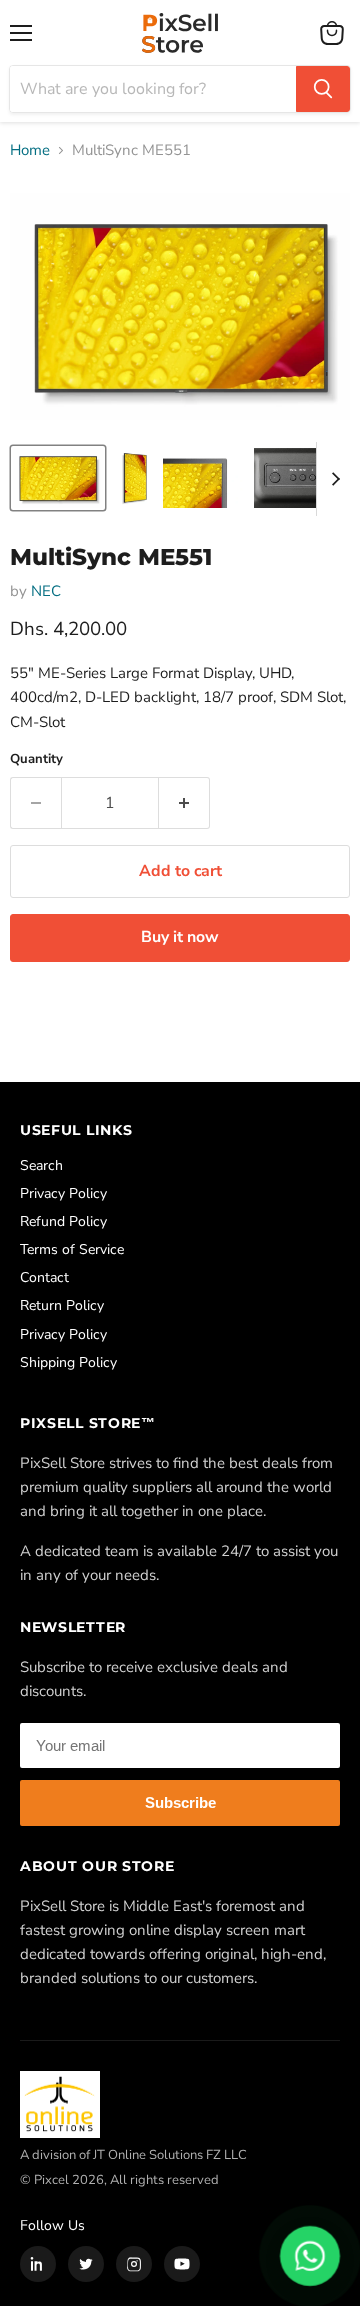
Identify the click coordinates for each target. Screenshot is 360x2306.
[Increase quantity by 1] (184, 803)
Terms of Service (72, 1249)
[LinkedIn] (38, 2264)
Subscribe (180, 1802)
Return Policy (62, 1305)
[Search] (323, 89)
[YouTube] (182, 2264)
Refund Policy (63, 1221)
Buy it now (180, 937)
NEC (46, 591)
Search (41, 1165)
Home (30, 150)
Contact (44, 1277)
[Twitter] (86, 2264)
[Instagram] (134, 2264)
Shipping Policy (68, 1362)
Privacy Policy (63, 1193)
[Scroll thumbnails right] (332, 479)
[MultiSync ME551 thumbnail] (58, 478)
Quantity (36, 759)
